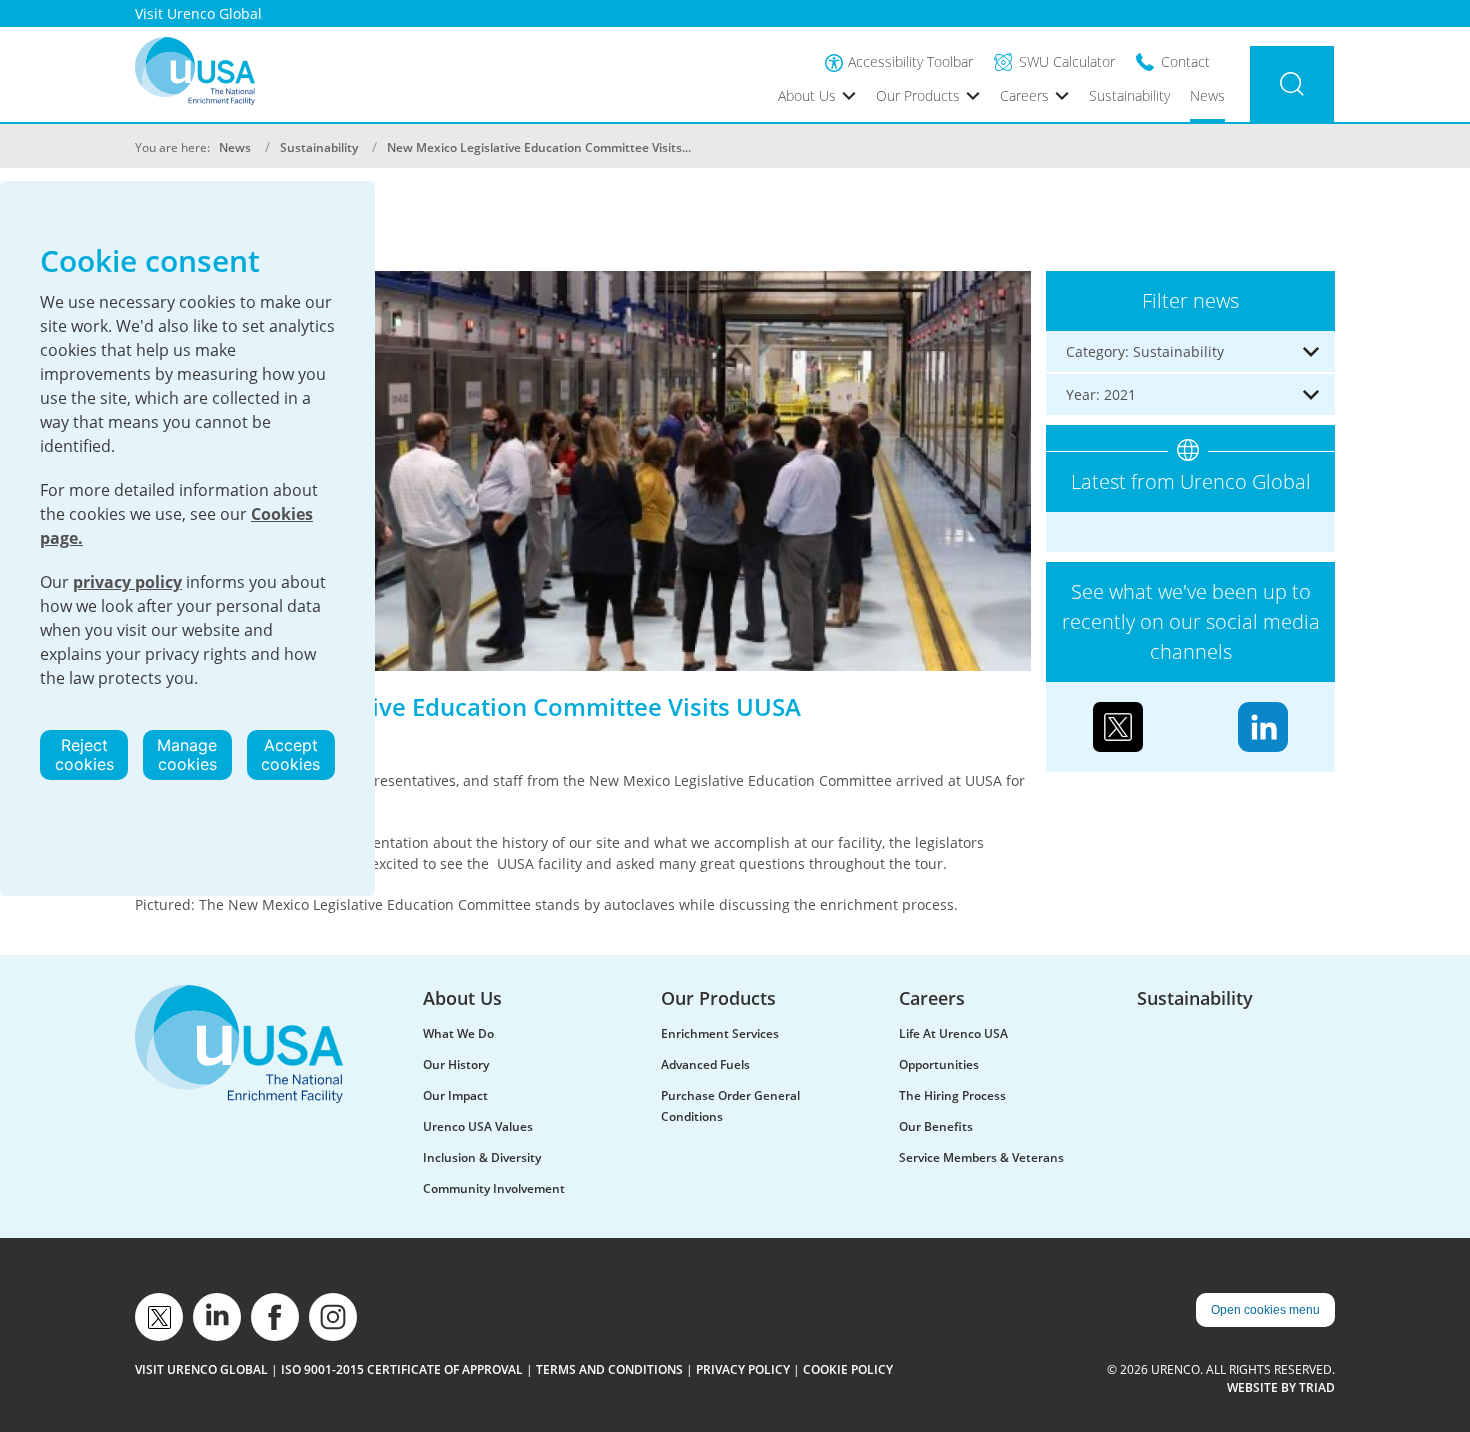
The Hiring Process (952, 1095)
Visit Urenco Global (198, 13)
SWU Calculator (1067, 61)
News (1207, 95)
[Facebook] (275, 1317)
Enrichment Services (720, 1033)
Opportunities (939, 1064)
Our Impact (455, 1095)
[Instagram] (333, 1317)
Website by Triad (1281, 1387)
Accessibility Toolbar (910, 61)
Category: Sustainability (1145, 351)
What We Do (458, 1033)
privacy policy (127, 582)
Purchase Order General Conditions (730, 1106)
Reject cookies (84, 754)
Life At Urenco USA (953, 1033)
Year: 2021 (1101, 394)
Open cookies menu (1265, 1310)
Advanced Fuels (705, 1064)
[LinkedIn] (1263, 726)
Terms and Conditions (609, 1369)
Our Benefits (936, 1126)
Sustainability (1129, 95)
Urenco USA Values (478, 1126)
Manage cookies (187, 754)
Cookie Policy (848, 1369)
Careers (1024, 95)
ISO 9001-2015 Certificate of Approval (402, 1369)
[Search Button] (1292, 84)
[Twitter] (1118, 726)
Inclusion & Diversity (482, 1157)
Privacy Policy (743, 1369)
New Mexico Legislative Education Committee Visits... (539, 147)
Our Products (918, 95)
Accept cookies (290, 754)
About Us (807, 95)
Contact (1185, 61)
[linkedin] (217, 1317)
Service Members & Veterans (981, 1157)
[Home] (195, 71)
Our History (456, 1064)
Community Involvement (494, 1188)
